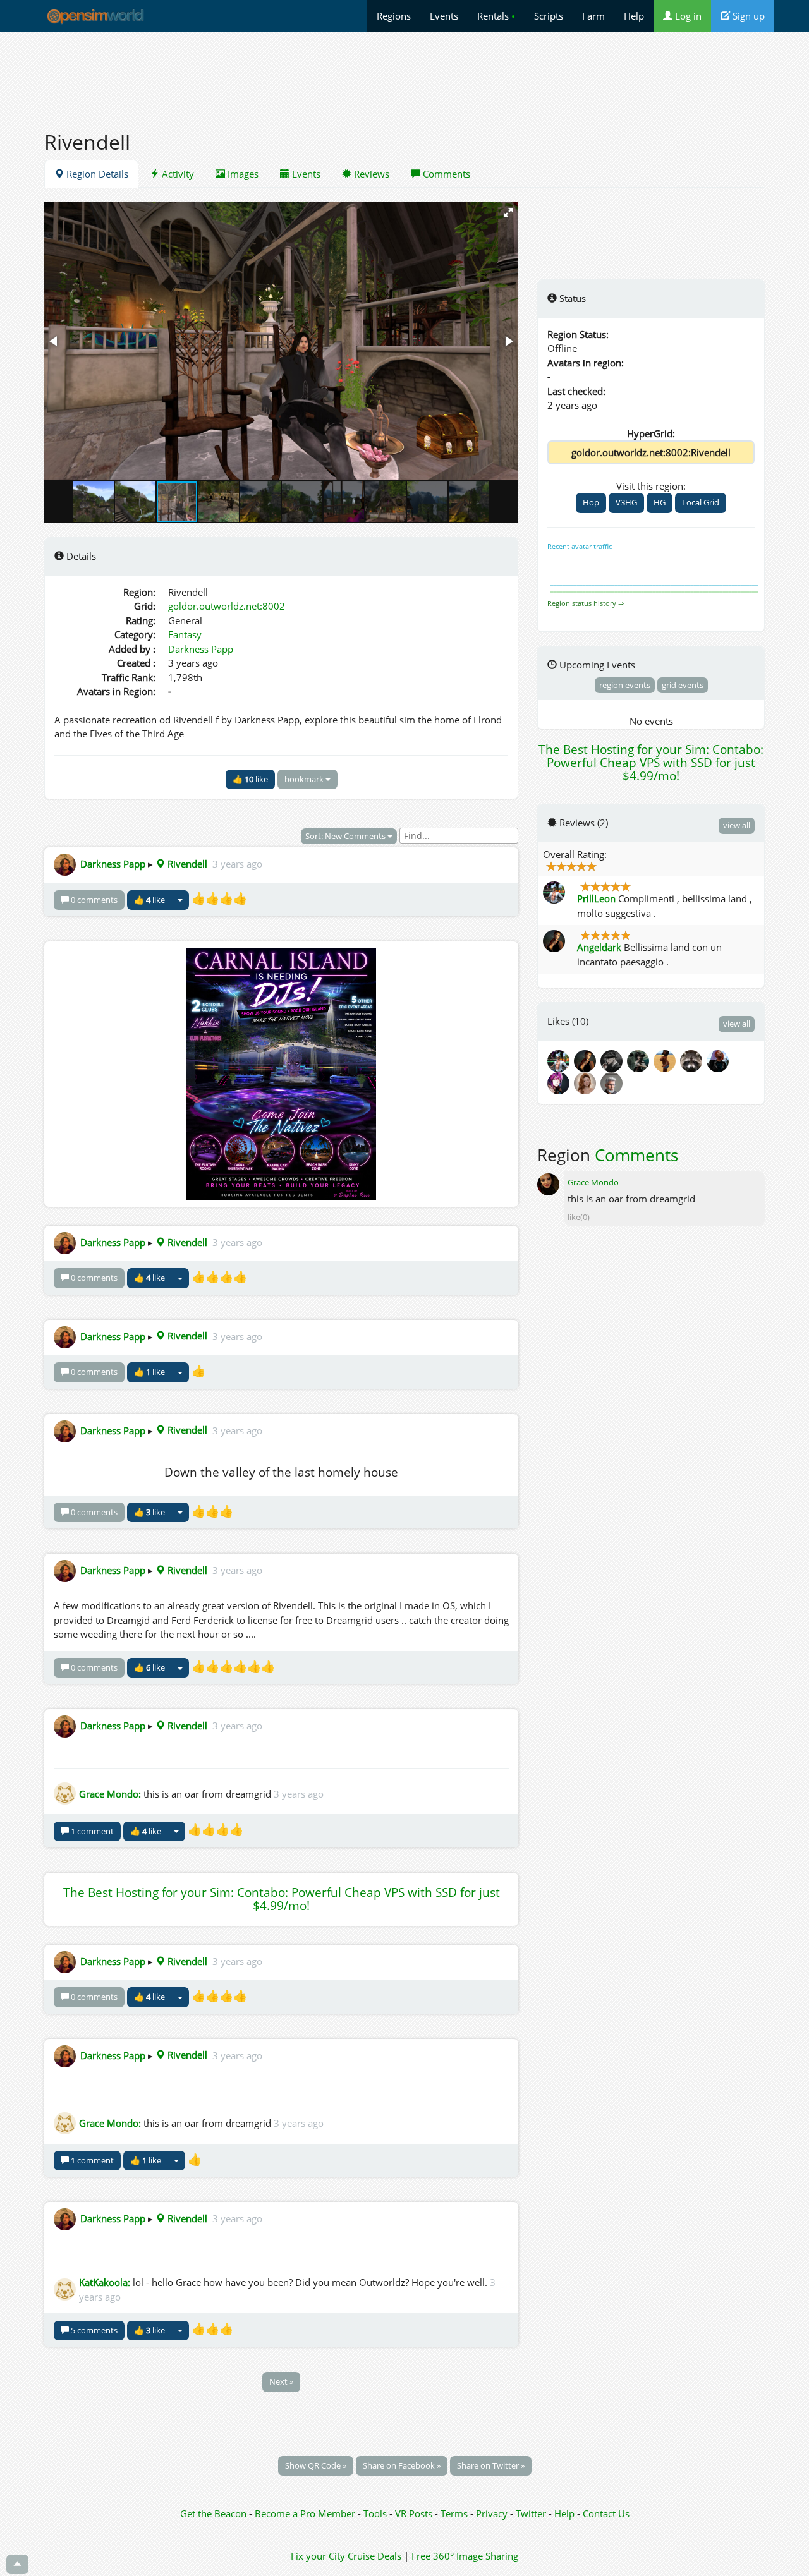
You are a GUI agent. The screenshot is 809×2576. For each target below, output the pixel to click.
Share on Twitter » (491, 2465)
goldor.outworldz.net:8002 (227, 606)
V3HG (626, 502)
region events (625, 685)
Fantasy (185, 634)
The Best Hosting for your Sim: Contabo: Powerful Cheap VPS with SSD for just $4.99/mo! (282, 1899)
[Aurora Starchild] (587, 1082)
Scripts (549, 16)
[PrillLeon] (561, 1060)
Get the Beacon (213, 2513)
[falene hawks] (667, 1060)
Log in (687, 16)
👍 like (250, 779)
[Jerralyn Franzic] (719, 1060)
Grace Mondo (593, 1182)
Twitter (531, 2513)
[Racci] (693, 1060)
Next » (281, 2381)
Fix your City (318, 2556)
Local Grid (701, 502)
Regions (394, 16)
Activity (177, 174)
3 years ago (237, 864)
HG (660, 502)
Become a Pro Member (306, 2513)
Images (242, 174)
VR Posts (415, 2513)
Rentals (496, 16)
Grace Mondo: (110, 1794)
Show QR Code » (316, 2465)
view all (737, 825)
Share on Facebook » (402, 2465)
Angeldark (599, 947)
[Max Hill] (614, 1060)
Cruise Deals (374, 2556)
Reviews (370, 174)
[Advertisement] (404, 74)
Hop (591, 502)
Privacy (492, 2513)
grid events (683, 685)
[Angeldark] (587, 1060)
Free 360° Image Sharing (465, 2556)
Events (444, 16)
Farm (593, 16)
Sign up (747, 16)
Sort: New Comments (346, 836)
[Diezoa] (561, 1082)
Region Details (96, 174)
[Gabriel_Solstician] (612, 1082)
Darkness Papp (201, 649)
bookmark (305, 779)
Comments (445, 174)
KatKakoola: (105, 2282)
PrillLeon (596, 898)
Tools (376, 2513)
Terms (455, 2513)
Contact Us (606, 2513)
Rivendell (186, 864)
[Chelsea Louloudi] (640, 1060)
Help (634, 16)
